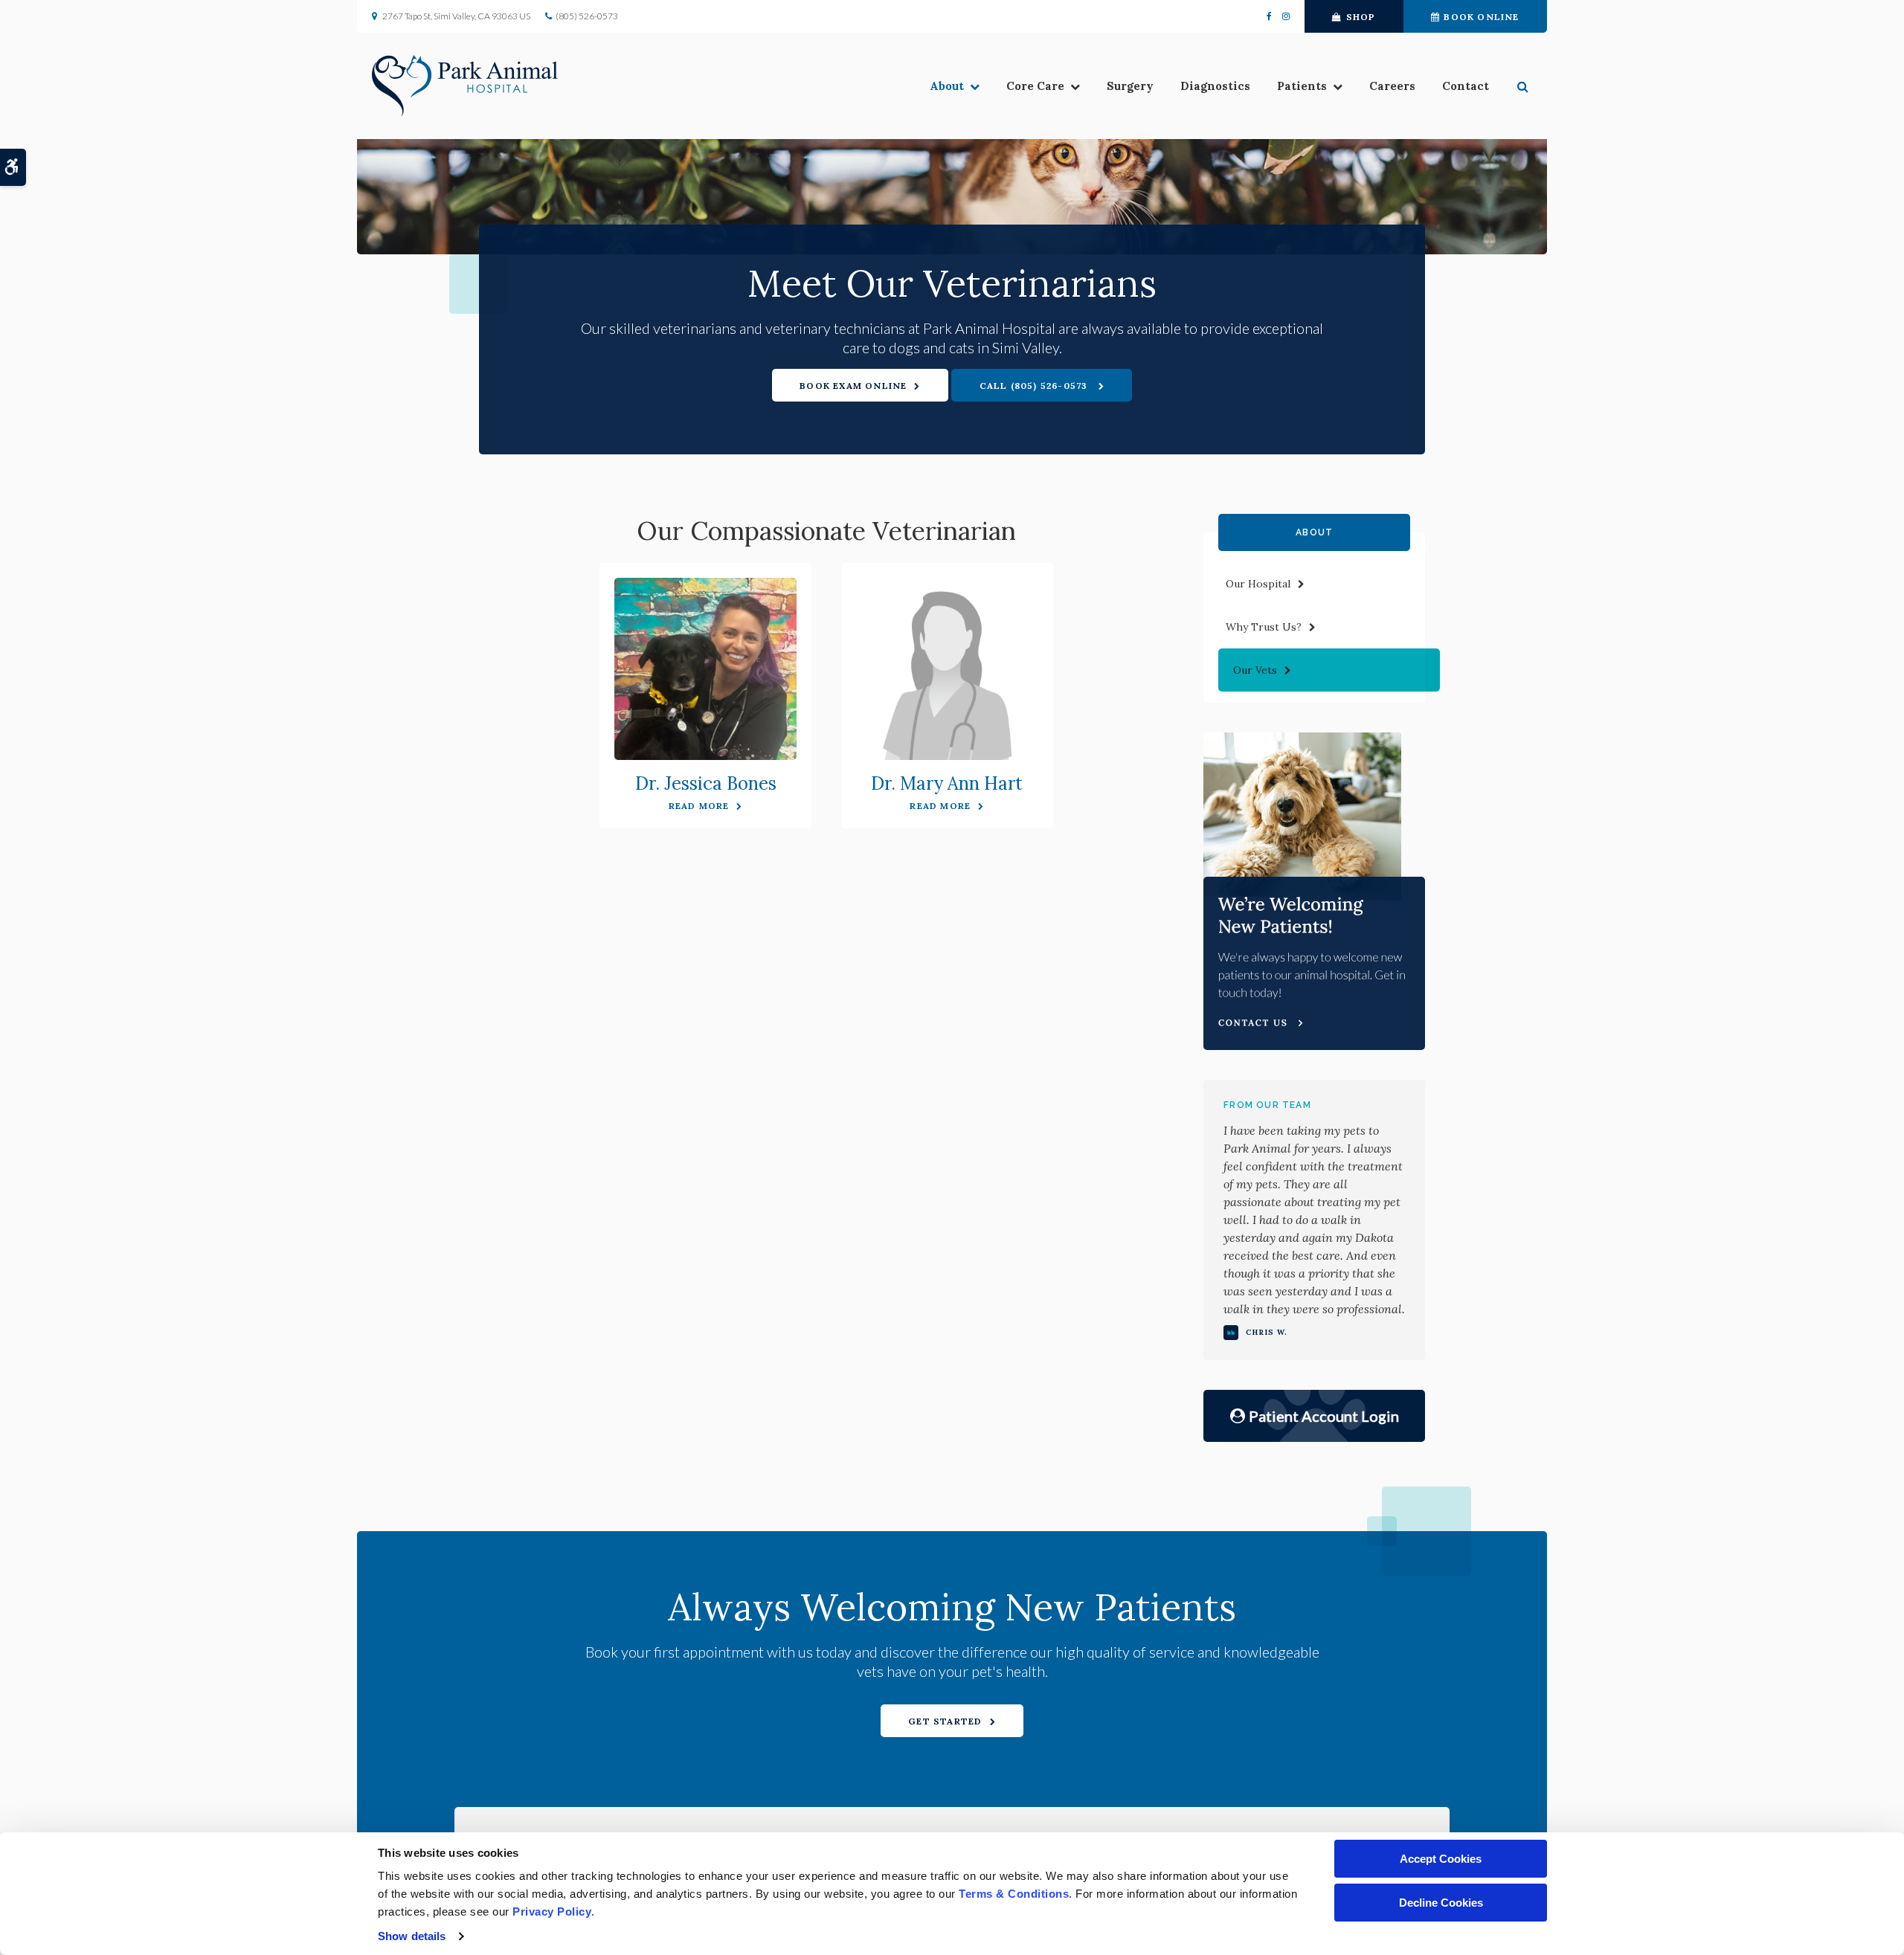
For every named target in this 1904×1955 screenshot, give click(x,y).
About (947, 86)
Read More (699, 806)
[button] (1525, 86)
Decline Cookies (1441, 1903)
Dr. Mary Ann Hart (947, 783)
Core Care (1035, 86)
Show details (412, 1936)
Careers (1392, 86)
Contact (1466, 86)
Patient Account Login (1324, 1416)
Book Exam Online (853, 386)
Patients (1302, 86)
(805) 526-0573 (587, 16)
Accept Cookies (1441, 1859)
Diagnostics (1215, 86)
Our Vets (1255, 670)
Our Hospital (1258, 584)
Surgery (1130, 86)
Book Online (1481, 17)
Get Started (945, 1721)
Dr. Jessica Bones (706, 783)
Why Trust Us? (1264, 627)
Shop (1361, 17)
